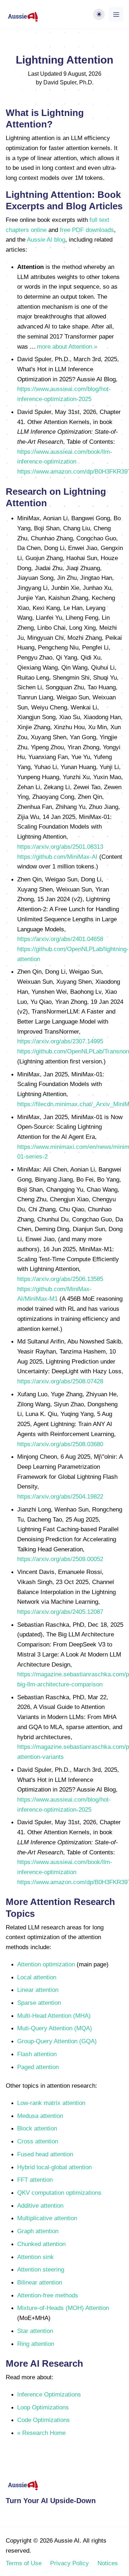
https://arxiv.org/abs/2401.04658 (60, 939)
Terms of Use (24, 2563)
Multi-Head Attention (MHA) (54, 2016)
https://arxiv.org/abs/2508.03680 (60, 1444)
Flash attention (37, 2054)
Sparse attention (39, 2003)
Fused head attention (45, 2154)
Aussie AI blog (46, 239)
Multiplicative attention (47, 2218)
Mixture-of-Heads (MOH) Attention (63, 2308)
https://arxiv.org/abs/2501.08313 (60, 847)
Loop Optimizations (43, 2407)
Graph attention (38, 2231)
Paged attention (38, 2067)
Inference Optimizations (49, 2394)
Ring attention (36, 2344)
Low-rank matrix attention (51, 2103)
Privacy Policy (70, 2563)
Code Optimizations (44, 2420)
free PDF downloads (87, 230)
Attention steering (41, 2269)
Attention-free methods (48, 2295)
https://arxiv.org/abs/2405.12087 (60, 1612)
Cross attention (38, 2141)
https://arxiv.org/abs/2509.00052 (60, 1559)
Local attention (37, 1977)
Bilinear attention (40, 2282)
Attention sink (35, 2257)
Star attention (35, 2331)
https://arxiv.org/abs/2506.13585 (60, 1279)
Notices (108, 2563)
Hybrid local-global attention (54, 2167)
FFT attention (35, 2180)
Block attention (37, 2128)
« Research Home (41, 2433)
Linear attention (38, 1990)
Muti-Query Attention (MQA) (55, 2028)
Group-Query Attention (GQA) (57, 2041)
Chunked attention (41, 2244)
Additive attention (40, 2205)
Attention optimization (46, 1964)
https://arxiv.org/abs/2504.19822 (60, 1496)
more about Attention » (67, 346)
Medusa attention (40, 2116)
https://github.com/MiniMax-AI (57, 857)
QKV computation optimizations (59, 2193)
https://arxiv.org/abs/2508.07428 (60, 1381)
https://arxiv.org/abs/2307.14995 (60, 1041)
